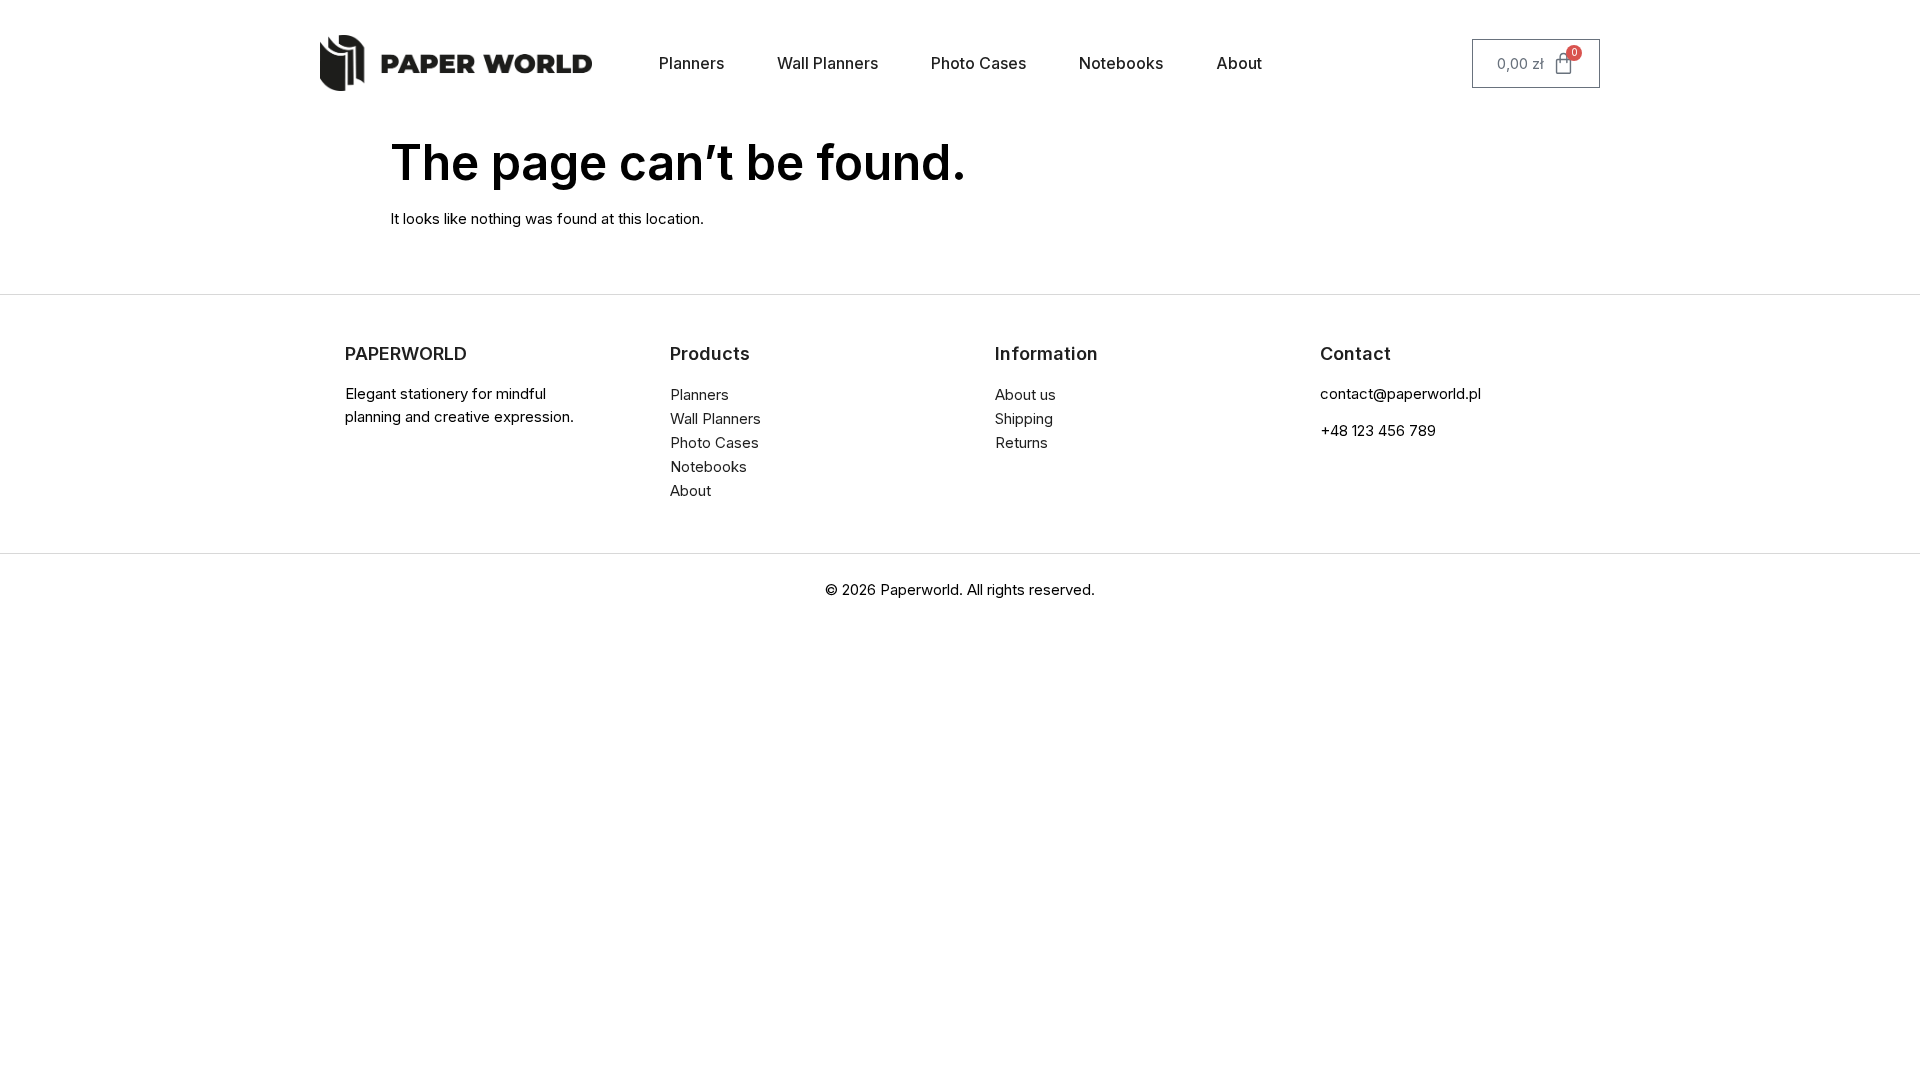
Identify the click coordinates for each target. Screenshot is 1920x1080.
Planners (691, 63)
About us (1025, 394)
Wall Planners (827, 63)
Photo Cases (978, 63)
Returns (1021, 442)
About (1239, 63)
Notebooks (1121, 63)
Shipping (1024, 418)
